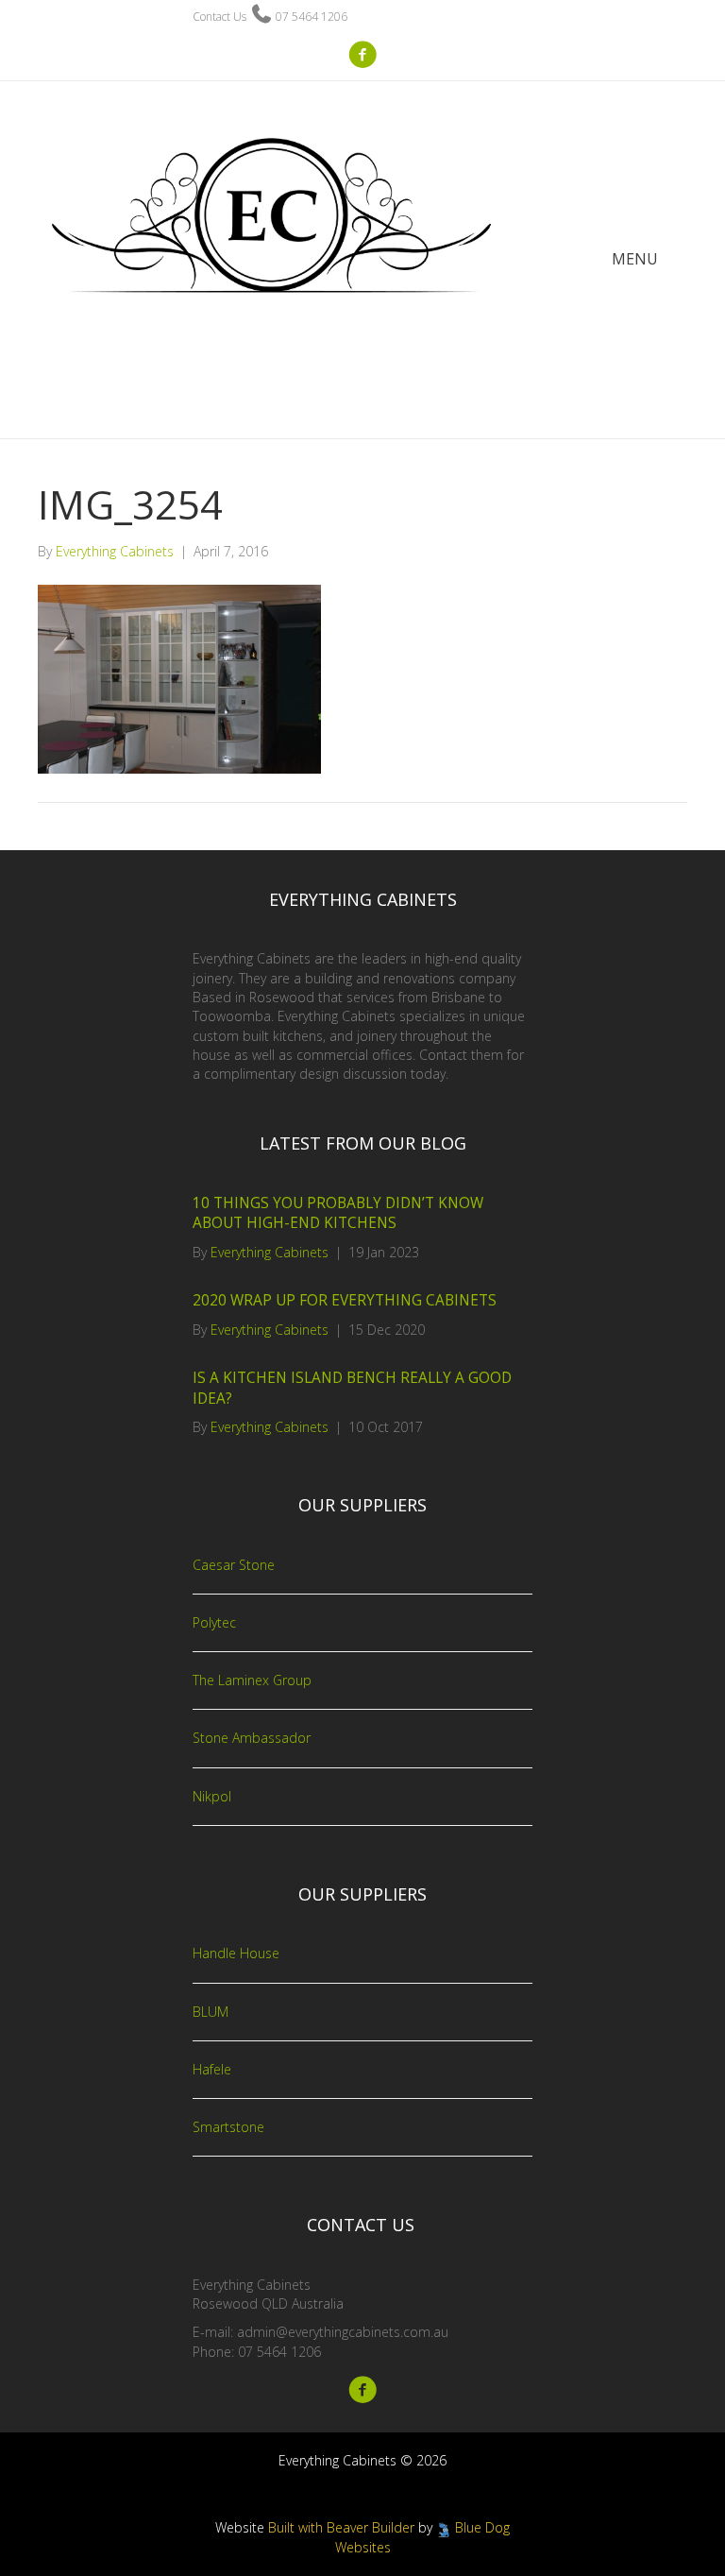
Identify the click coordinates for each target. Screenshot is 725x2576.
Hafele (212, 2069)
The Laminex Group (252, 1680)
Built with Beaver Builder (341, 2527)
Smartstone (228, 2127)
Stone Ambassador (252, 1738)
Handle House (236, 1953)
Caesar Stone (234, 1565)
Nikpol (212, 1796)
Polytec (214, 1622)
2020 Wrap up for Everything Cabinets (345, 1300)
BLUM (211, 2012)
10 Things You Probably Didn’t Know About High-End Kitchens (338, 1213)
